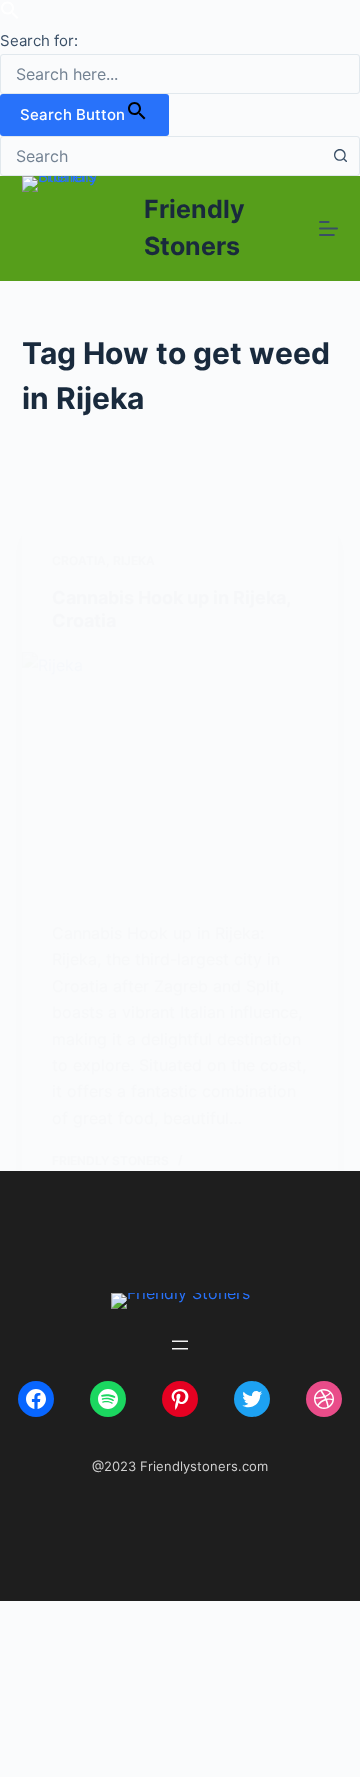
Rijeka (134, 560)
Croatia (79, 560)
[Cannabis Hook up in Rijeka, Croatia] (180, 771)
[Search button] (340, 156)
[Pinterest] (180, 1399)
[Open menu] (180, 1345)
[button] (10, 14)
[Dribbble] (324, 1399)
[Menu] (328, 228)
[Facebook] (36, 1399)
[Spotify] (108, 1399)
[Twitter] (252, 1399)
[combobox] (161, 156)
